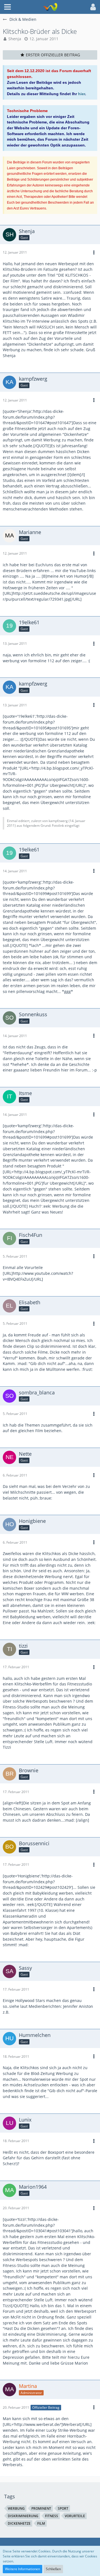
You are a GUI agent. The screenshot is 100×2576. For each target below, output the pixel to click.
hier (82, 94)
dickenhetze (19, 2523)
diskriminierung (23, 2516)
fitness (52, 2516)
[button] (7, 7)
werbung (16, 2508)
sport (63, 2508)
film (41, 2523)
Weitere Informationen (22, 2569)
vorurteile (75, 2516)
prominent (41, 2508)
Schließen (53, 2569)
